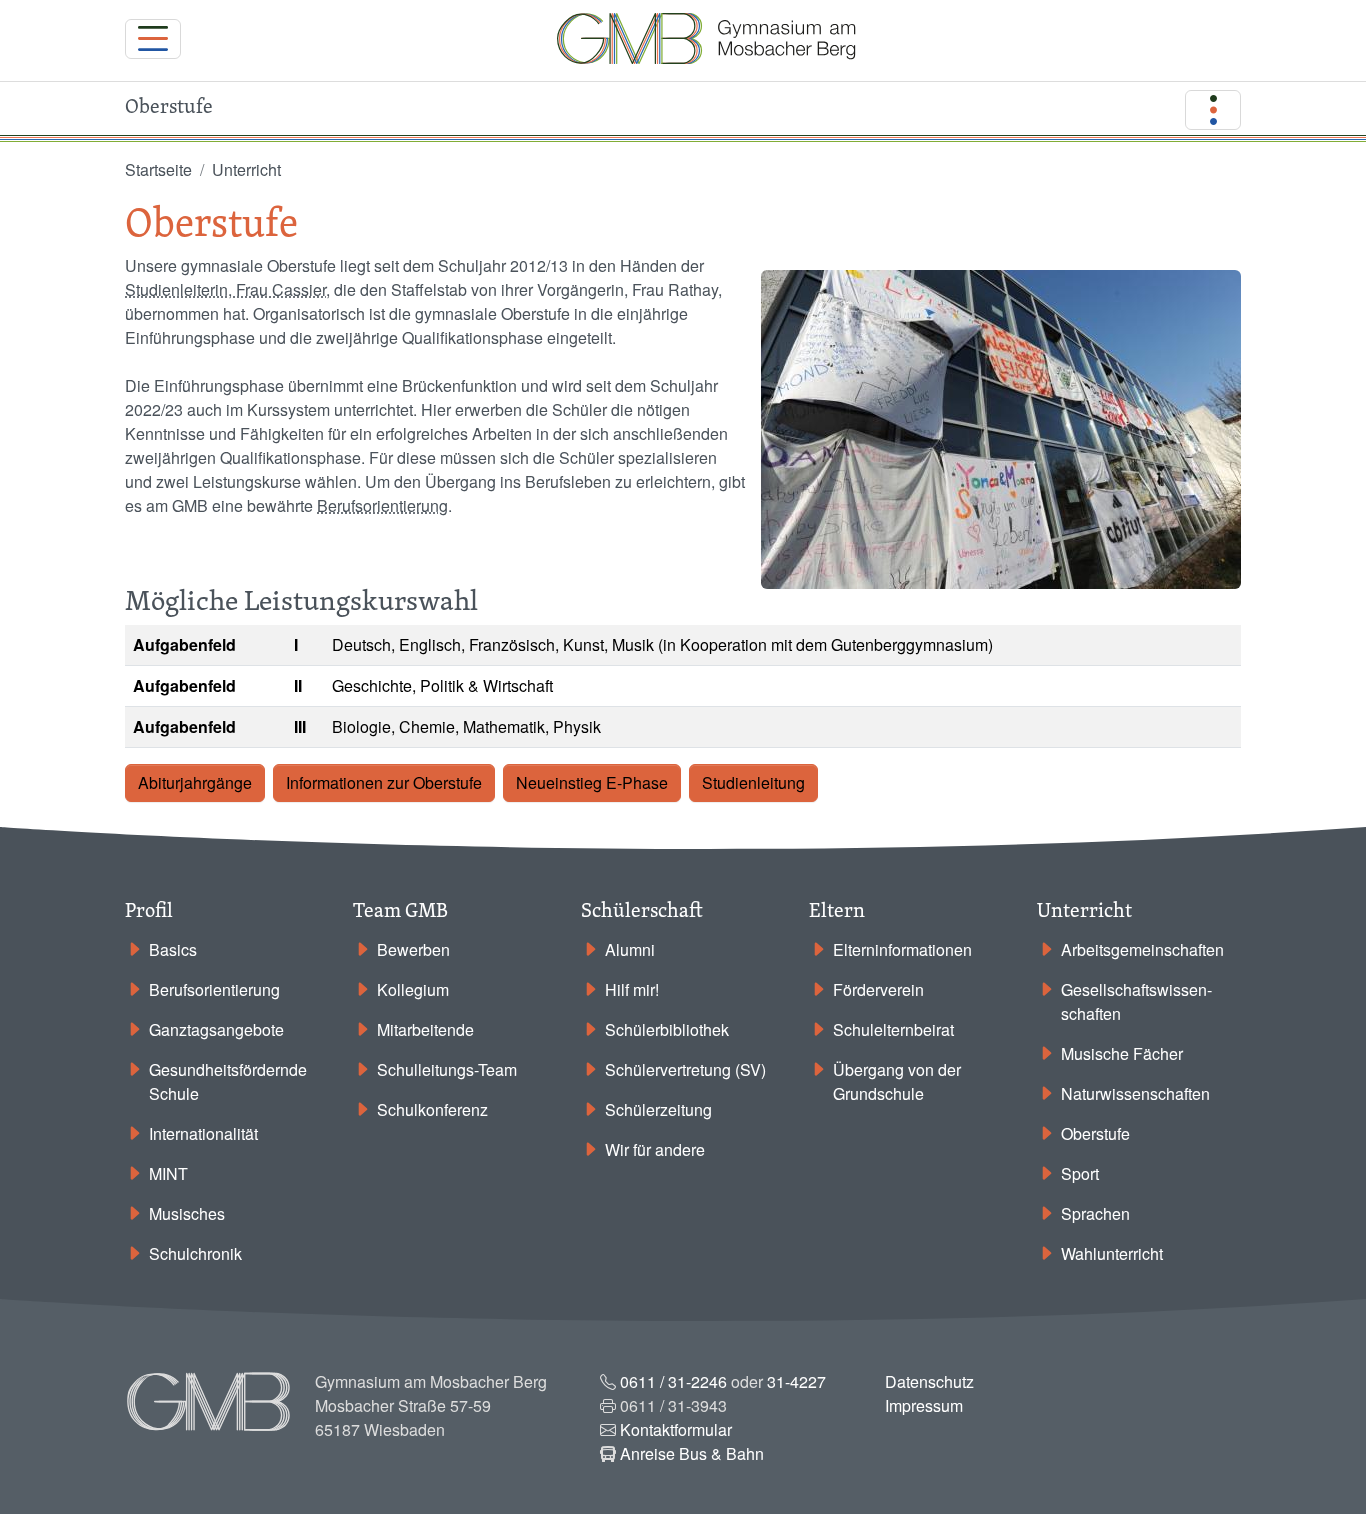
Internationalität (203, 1133)
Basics (173, 949)
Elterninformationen (902, 949)
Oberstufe (1095, 1133)
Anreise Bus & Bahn (692, 1453)
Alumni (630, 949)
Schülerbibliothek (667, 1029)
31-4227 (796, 1381)
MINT (168, 1173)
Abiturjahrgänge (195, 782)
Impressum (924, 1405)
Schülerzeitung (658, 1109)
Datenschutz (929, 1381)
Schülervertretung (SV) (685, 1069)
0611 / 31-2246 (673, 1381)
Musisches (187, 1213)
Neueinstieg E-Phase (592, 782)
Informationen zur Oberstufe (384, 782)
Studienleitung (753, 782)
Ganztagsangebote (216, 1029)
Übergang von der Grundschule (897, 1081)
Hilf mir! (632, 989)
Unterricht (246, 169)
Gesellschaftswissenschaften (1136, 1001)
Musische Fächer (1122, 1053)
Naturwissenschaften (1135, 1093)
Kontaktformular (676, 1429)
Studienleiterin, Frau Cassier (225, 289)
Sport (1080, 1173)
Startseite (158, 169)
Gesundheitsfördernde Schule (228, 1081)
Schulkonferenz (432, 1109)
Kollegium (413, 989)
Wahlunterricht (1112, 1253)
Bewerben (413, 949)
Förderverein (878, 989)
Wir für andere (655, 1149)
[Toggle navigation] (153, 39)
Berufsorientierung (382, 505)
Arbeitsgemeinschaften (1142, 949)
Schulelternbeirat (893, 1029)
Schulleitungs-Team (447, 1069)
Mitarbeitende (425, 1029)
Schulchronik (195, 1253)
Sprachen (1095, 1213)
